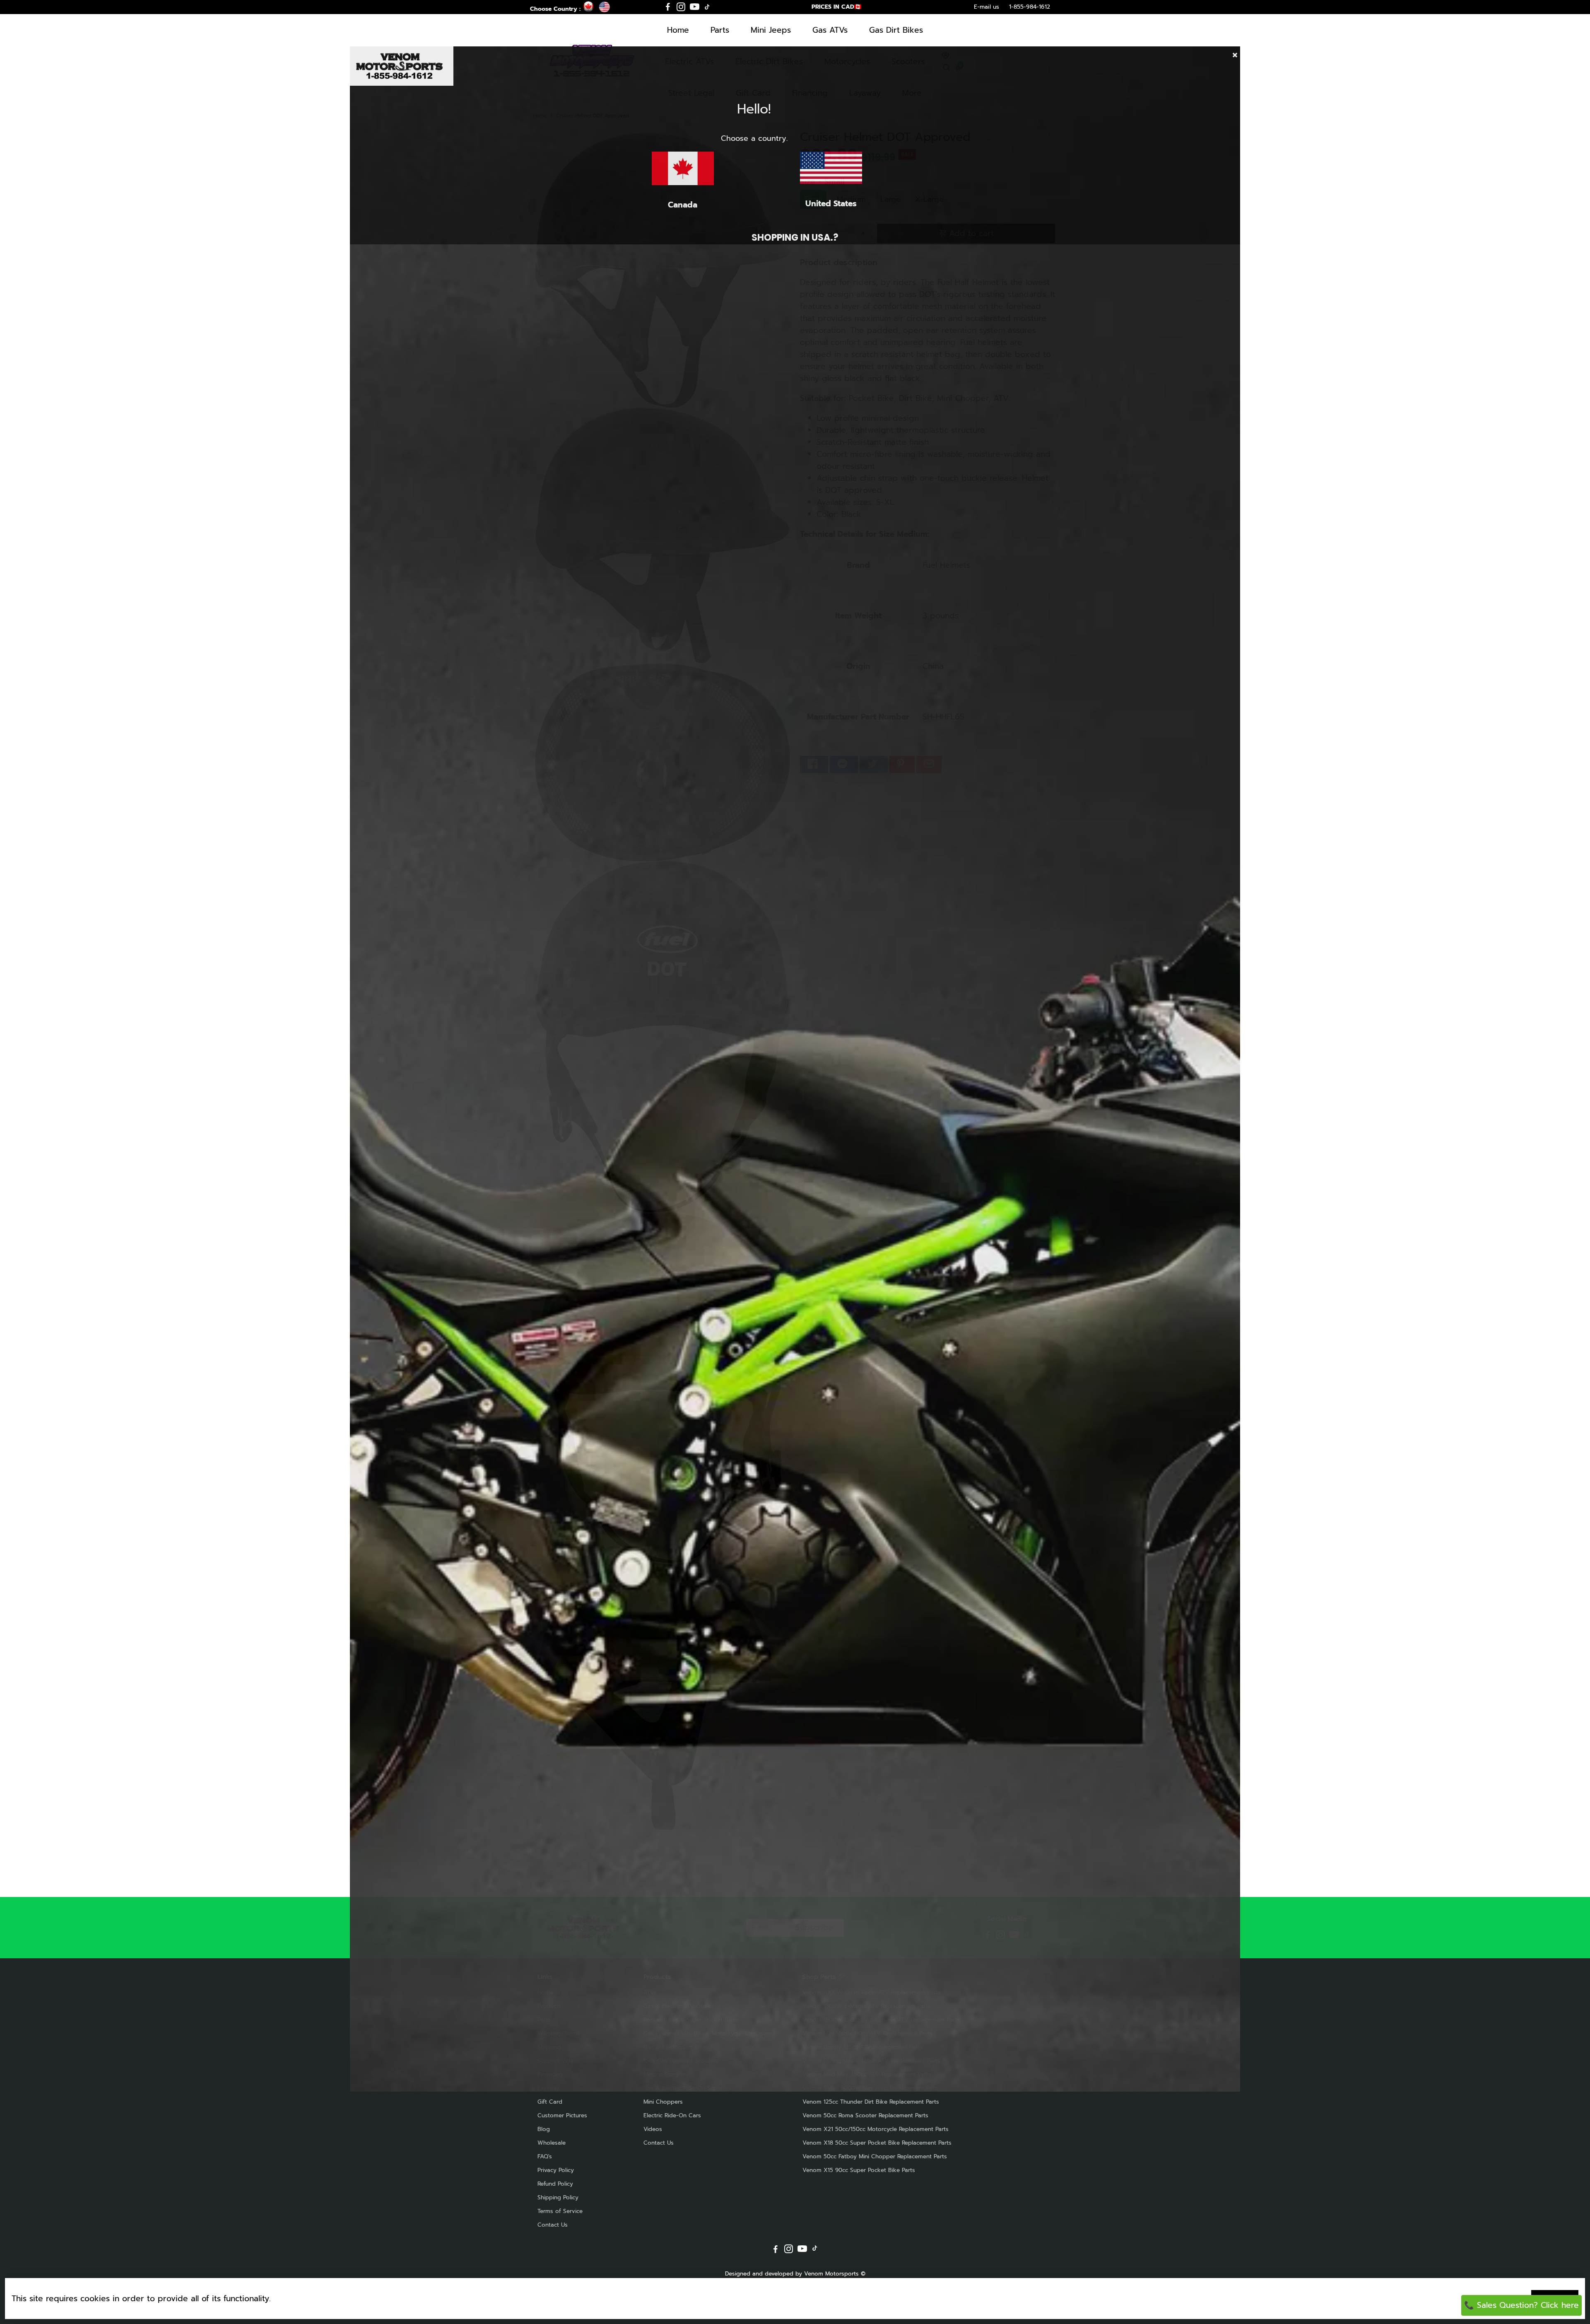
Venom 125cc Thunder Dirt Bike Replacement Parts (871, 2102)
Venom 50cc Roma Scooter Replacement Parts (865, 2115)
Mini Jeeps (771, 30)
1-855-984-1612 (1030, 7)
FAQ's (545, 2156)
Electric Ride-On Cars (672, 2115)
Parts (720, 30)
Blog (544, 2129)
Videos (653, 2129)
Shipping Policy (558, 2197)
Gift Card (550, 2102)
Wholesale (552, 2143)
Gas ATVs (830, 30)
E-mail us (987, 7)
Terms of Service (560, 2211)
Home (678, 30)
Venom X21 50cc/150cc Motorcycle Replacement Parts (876, 2129)
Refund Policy (555, 2184)
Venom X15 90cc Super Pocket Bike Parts (859, 2170)
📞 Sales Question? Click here (1521, 2305)
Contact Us (553, 2225)
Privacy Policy (556, 2170)
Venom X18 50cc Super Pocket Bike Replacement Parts (877, 2143)
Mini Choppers (663, 2102)
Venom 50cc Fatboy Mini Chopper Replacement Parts (875, 2156)
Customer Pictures (562, 2115)
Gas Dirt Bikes (896, 30)
